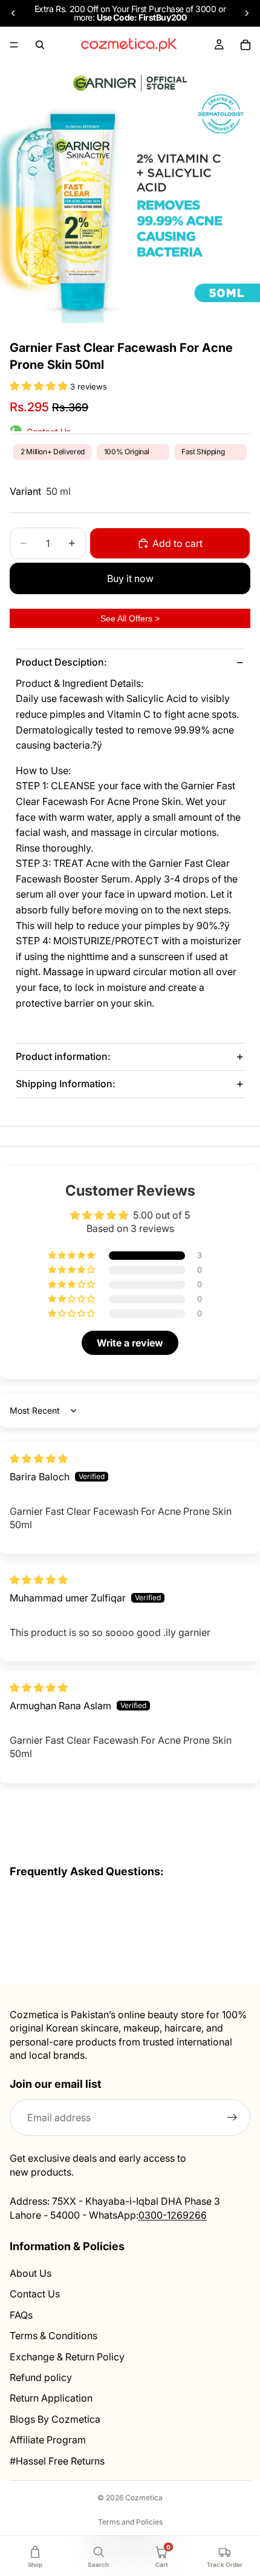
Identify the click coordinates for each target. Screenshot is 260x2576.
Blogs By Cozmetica (55, 2419)
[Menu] (14, 45)
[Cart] (245, 45)
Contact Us (35, 2294)
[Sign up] (232, 2117)
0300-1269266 (173, 2214)
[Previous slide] (13, 13)
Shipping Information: (66, 1084)
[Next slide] (247, 13)
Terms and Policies (130, 2522)
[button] (40, 386)
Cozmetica (144, 2498)
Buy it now (130, 578)
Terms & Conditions (54, 2336)
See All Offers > (130, 618)
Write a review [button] (130, 1343)
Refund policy (41, 2377)
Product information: (63, 1056)
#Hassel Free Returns (57, 2460)
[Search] (40, 45)
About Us (31, 2273)
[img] (39, 1459)
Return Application (51, 2398)
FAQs (21, 2314)
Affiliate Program (48, 2440)
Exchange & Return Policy (67, 2356)
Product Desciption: (61, 662)
